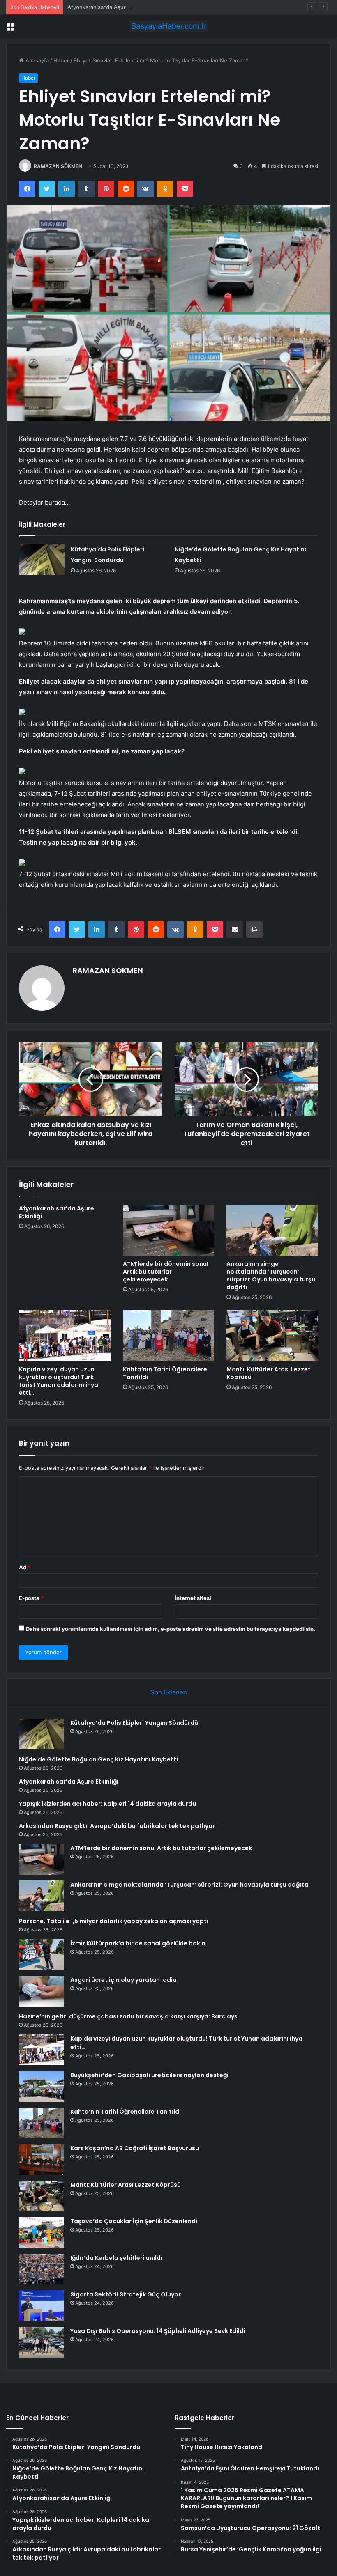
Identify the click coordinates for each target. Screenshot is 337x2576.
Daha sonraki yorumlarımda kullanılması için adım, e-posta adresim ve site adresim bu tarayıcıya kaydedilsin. (171, 1629)
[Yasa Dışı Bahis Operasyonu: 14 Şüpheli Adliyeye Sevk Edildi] (42, 2342)
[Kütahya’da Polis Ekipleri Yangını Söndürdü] (42, 559)
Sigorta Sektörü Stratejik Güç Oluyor (126, 2294)
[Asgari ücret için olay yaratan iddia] (42, 1991)
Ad (25, 1567)
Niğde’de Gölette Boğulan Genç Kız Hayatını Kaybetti (98, 1759)
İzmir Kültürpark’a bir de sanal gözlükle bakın (138, 1943)
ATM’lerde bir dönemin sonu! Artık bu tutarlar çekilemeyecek (166, 1272)
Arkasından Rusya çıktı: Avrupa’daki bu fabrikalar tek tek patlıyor (117, 1826)
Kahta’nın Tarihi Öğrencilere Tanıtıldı (165, 1373)
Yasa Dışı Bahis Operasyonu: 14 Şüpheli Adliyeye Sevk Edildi (158, 2331)
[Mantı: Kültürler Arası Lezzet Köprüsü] (272, 1336)
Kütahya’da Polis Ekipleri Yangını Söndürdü (134, 1723)
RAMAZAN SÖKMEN (58, 166)
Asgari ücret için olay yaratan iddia (123, 1980)
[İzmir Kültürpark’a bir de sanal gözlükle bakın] (42, 1955)
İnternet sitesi (193, 1598)
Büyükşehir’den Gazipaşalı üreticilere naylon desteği (149, 2075)
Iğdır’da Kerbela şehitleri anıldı (116, 2258)
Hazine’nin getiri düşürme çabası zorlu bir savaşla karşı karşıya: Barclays (128, 2016)
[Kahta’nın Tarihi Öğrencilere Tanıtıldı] (169, 1336)
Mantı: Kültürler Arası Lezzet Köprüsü (269, 1373)
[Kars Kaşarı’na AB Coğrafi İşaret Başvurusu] (42, 2159)
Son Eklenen (169, 1692)
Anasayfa (36, 60)
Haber (61, 60)
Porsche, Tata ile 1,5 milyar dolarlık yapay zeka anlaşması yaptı (114, 1921)
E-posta (31, 1598)
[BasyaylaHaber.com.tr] (168, 26)
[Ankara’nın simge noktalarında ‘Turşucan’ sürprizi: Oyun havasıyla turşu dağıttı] (272, 1231)
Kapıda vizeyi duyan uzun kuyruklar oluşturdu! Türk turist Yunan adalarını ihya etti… (59, 1381)
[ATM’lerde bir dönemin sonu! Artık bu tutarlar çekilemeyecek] (169, 1231)
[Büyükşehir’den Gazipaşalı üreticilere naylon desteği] (42, 2086)
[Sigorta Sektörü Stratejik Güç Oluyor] (42, 2306)
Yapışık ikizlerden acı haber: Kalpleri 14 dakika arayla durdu (107, 1804)
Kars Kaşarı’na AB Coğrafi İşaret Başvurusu (135, 2148)
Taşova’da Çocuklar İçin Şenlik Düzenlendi (134, 2221)
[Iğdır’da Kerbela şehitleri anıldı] (42, 2269)
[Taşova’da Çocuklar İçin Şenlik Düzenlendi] (42, 2233)
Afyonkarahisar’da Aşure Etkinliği (109, 7)
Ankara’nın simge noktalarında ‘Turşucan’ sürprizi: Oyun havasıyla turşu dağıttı (271, 1275)
